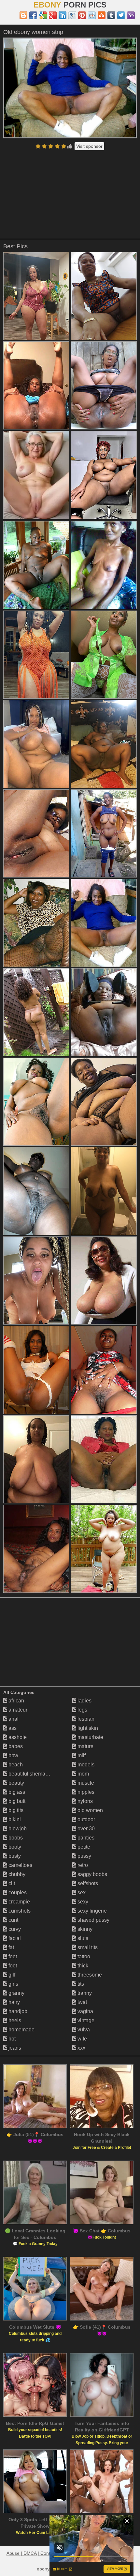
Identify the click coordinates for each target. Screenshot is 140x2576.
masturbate (90, 1737)
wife (82, 2039)
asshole (17, 1737)
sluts (82, 1938)
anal (13, 1719)
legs (82, 1710)
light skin (87, 1728)
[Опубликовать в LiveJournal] (72, 15)
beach (15, 1765)
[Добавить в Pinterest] (82, 15)
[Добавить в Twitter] (121, 15)
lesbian (85, 1719)
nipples (85, 1792)
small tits (87, 1947)
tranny (84, 1993)
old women (90, 1810)
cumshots (19, 1911)
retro (82, 1865)
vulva (83, 2030)
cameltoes (20, 1865)
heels (14, 2020)
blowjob (17, 1829)
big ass (16, 1792)
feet (12, 1956)
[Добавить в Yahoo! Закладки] (131, 15)
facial (14, 1938)
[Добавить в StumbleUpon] (102, 15)
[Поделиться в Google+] (53, 15)
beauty (16, 1783)
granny (16, 1993)
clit (11, 1883)
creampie (19, 1902)
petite (83, 1847)
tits (80, 1984)
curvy (14, 1929)
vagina (85, 2011)
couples (17, 1893)
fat (11, 1947)
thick (82, 1966)
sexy (82, 1902)
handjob (17, 2011)
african (16, 1701)
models (85, 1765)
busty (14, 1856)
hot (11, 2039)
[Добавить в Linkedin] (63, 15)
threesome (89, 1975)
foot (12, 1966)
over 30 (85, 1829)
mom (83, 1774)
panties (85, 1838)
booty (14, 1847)
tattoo (83, 1956)
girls (13, 1984)
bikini (14, 1819)
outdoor (86, 1819)
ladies (84, 1701)
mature (85, 1746)
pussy (84, 1856)
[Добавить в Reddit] (92, 15)
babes (15, 1746)
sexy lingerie (91, 1911)
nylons (84, 1801)
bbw (13, 1755)
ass (12, 1728)
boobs (15, 1838)
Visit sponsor (89, 146)
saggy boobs (92, 1874)
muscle (85, 1783)
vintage (85, 2020)
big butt (16, 1801)
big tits (15, 1810)
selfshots (87, 1883)
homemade (21, 2030)
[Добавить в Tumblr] (111, 15)
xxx (81, 2048)
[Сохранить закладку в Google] (43, 15)
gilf (11, 1975)
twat (82, 2002)
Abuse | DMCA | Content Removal (41, 2553)
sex (81, 1893)
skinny (84, 1929)
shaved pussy (93, 1920)
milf (81, 1755)
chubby (16, 1874)
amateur (17, 1710)
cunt (13, 1920)
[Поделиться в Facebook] (33, 15)
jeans (14, 2048)
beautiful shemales (30, 1774)
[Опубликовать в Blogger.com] (23, 15)
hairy (14, 2002)
